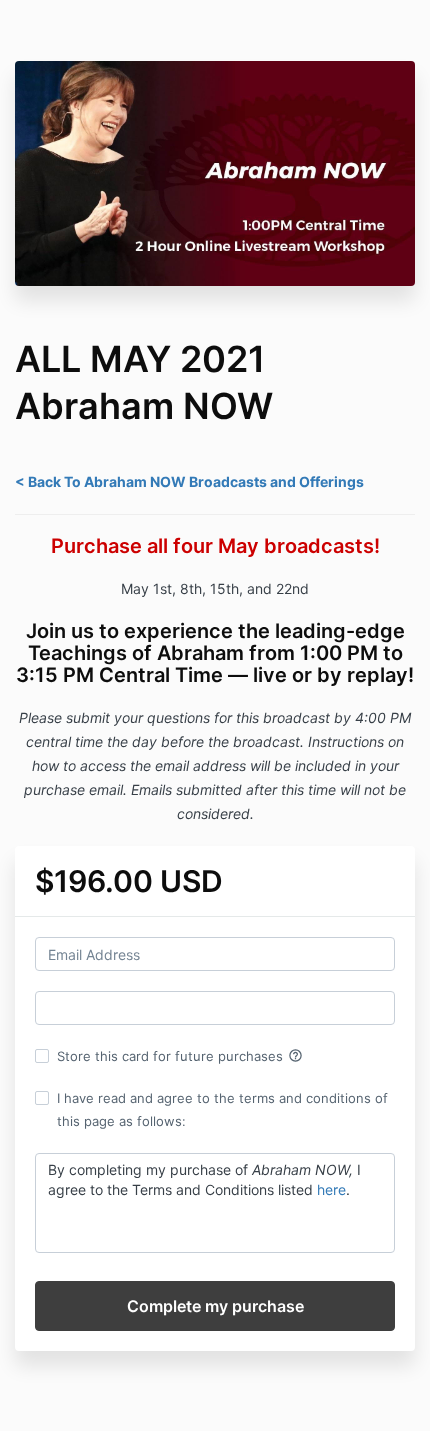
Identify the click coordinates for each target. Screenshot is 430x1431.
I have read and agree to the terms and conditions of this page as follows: (222, 1109)
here (331, 1189)
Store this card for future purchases (180, 1056)
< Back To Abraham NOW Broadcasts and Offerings (189, 481)
